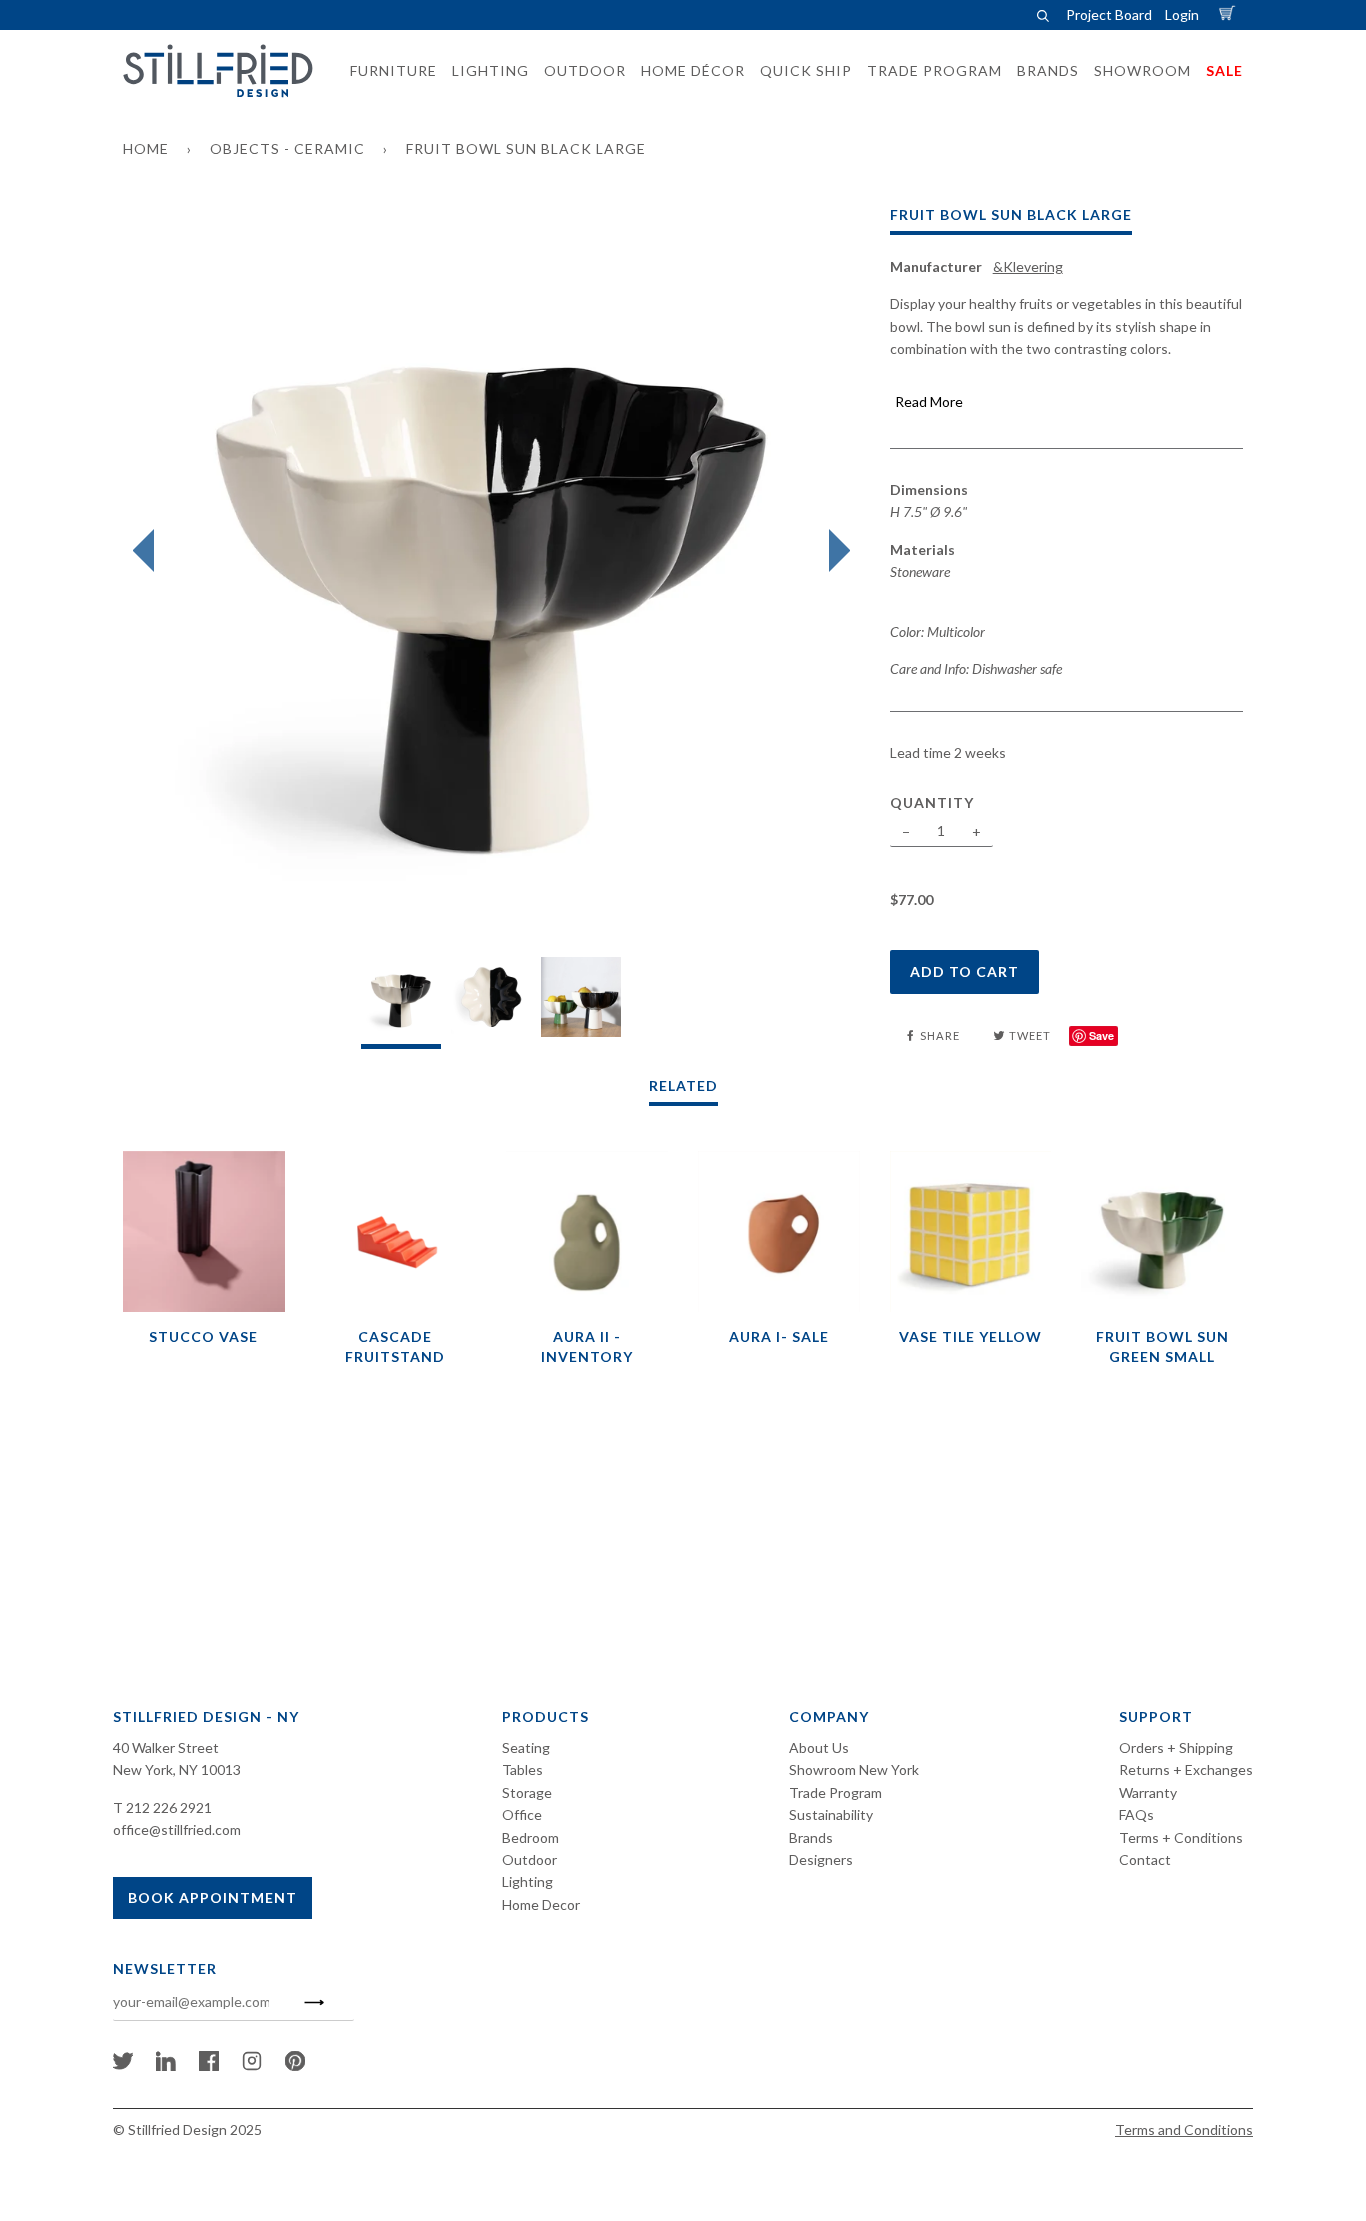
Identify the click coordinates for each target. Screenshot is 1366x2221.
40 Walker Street (166, 1747)
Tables (522, 1769)
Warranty (1148, 1792)
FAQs (1136, 1814)
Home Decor (541, 1904)
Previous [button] (148, 551)
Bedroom (530, 1837)
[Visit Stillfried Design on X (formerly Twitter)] (123, 2065)
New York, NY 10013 (177, 1769)
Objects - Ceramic (287, 148)
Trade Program (835, 1792)
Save (1101, 1035)
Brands (811, 1837)
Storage (527, 1792)
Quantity (932, 802)
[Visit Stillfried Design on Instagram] (252, 2065)
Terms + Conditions (1181, 1837)
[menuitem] (387, 71)
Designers (821, 1859)
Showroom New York (854, 1769)
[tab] (401, 1002)
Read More (929, 401)
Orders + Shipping (1176, 1747)
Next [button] (834, 551)
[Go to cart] (1230, 14)
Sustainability (831, 1814)
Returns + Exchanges (1186, 1769)
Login (1182, 14)
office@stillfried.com (177, 1829)
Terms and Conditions (1184, 2129)
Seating (526, 1747)
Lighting (527, 1881)
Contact (1145, 1859)
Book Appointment (212, 1897)
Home (146, 148)
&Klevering (1028, 266)
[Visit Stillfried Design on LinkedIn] (166, 2065)
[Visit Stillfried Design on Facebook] (209, 2065)
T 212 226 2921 (162, 1807)
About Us (819, 1747)
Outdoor (529, 1859)
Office (522, 1814)
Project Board (1109, 14)
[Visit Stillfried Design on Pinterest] (295, 2065)
